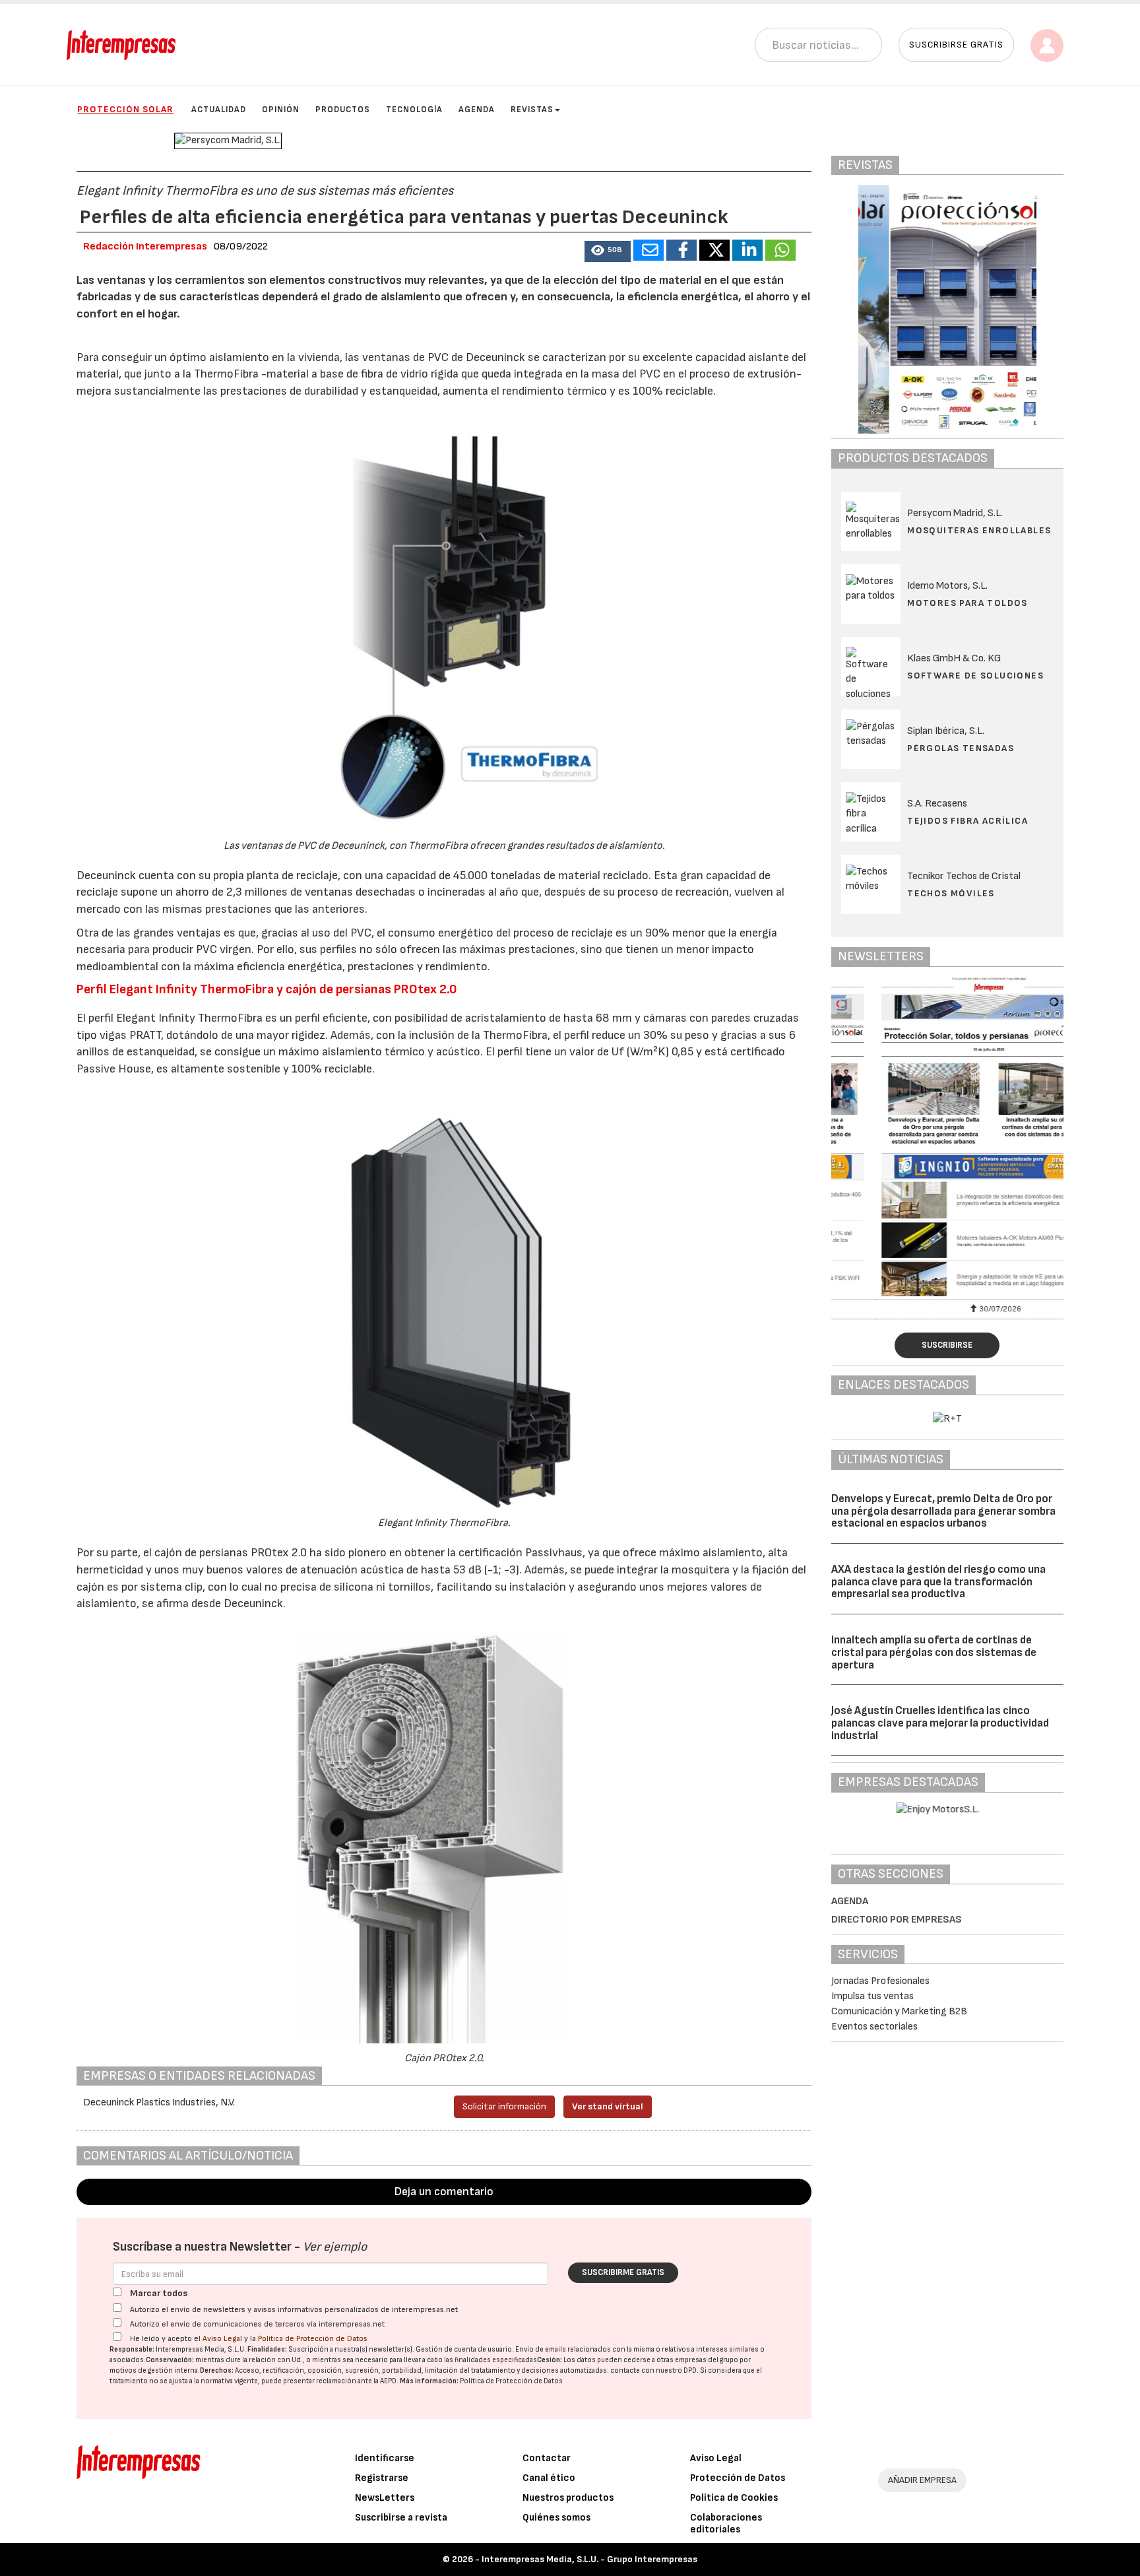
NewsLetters (385, 2498)
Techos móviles (951, 893)
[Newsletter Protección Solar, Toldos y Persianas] (947, 1137)
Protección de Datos (738, 2478)
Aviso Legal (222, 2339)
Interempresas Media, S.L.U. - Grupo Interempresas (589, 2559)
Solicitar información (504, 2106)
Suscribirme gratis (623, 2272)
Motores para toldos (967, 603)
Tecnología (414, 110)
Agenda (477, 110)
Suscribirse (947, 1345)
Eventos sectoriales (874, 2027)
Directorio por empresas (897, 1920)
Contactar (547, 2458)
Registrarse (382, 2478)
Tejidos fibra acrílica (967, 821)
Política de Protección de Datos (313, 2339)
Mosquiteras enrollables (979, 530)
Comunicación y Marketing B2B (899, 2011)
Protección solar (125, 109)
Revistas (532, 110)
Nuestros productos (568, 2498)
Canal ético (549, 2478)
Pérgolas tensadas (961, 748)
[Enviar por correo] (649, 250)
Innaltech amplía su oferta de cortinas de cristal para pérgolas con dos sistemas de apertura (934, 1652)
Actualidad (219, 110)
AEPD (388, 2381)
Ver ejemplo (335, 2247)
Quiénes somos (556, 2518)
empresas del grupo (707, 2360)
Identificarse (385, 2458)
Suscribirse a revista (401, 2518)
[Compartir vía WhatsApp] (780, 250)
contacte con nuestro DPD (653, 2370)
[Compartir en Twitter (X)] (714, 250)
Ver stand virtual (608, 2106)
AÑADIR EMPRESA (922, 2480)
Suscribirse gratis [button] (956, 45)
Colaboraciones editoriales (726, 2524)
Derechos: (217, 2370)
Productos (343, 110)
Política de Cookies (734, 2498)
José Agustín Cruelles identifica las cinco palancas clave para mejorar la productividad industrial (940, 1723)
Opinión (281, 110)
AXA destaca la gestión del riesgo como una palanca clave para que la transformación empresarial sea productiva (938, 1582)
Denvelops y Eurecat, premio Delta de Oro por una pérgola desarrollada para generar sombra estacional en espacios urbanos (943, 1511)
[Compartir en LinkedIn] (747, 250)
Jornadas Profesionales (880, 1981)
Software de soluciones (975, 676)
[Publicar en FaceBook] (681, 250)
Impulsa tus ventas (872, 1996)
